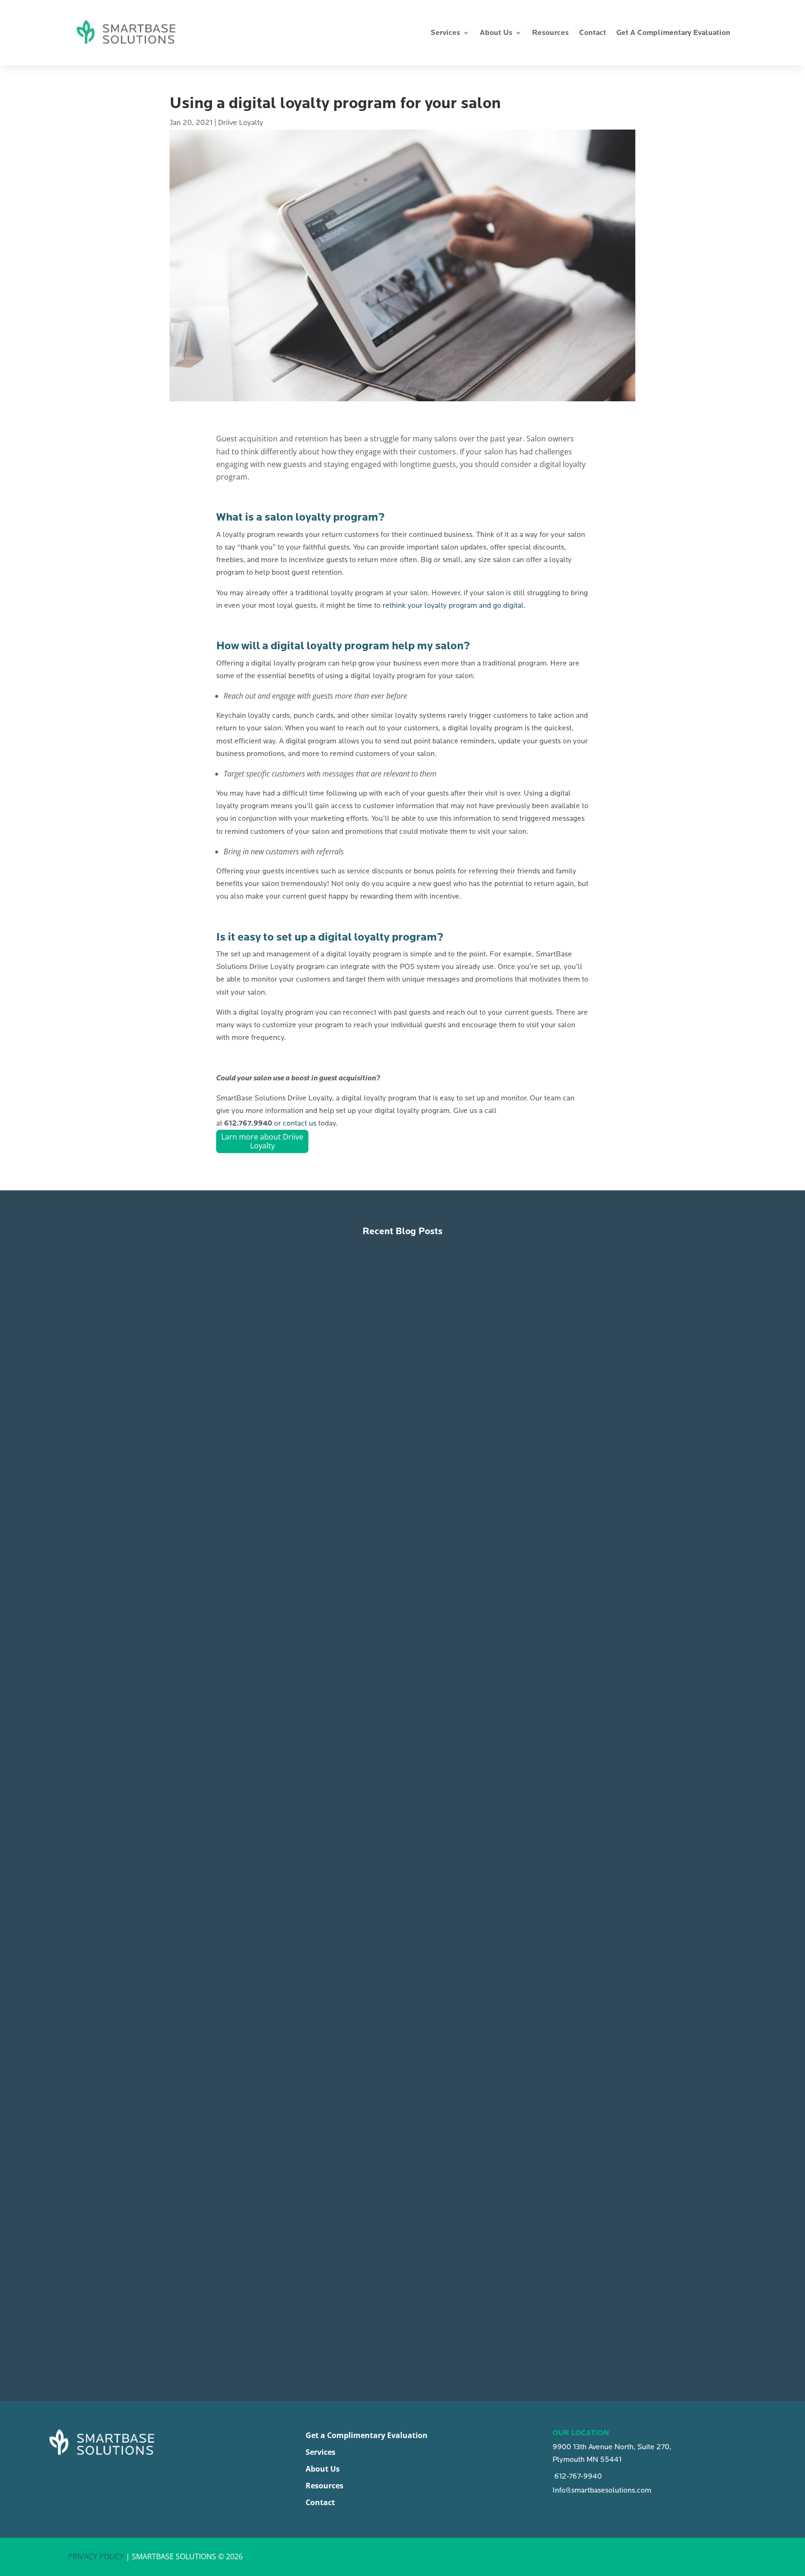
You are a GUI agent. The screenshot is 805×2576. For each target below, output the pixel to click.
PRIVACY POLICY (97, 2556)
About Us (496, 33)
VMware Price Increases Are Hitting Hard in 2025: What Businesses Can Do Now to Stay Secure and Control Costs (393, 2288)
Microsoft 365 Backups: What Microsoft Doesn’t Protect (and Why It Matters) (325, 1918)
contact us (300, 1123)
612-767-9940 (577, 2476)
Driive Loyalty (241, 123)
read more (182, 1594)
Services (445, 33)
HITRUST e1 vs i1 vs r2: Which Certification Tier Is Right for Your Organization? (332, 1550)
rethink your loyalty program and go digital (453, 605)
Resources (550, 33)
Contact (593, 33)
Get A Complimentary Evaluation (673, 33)
